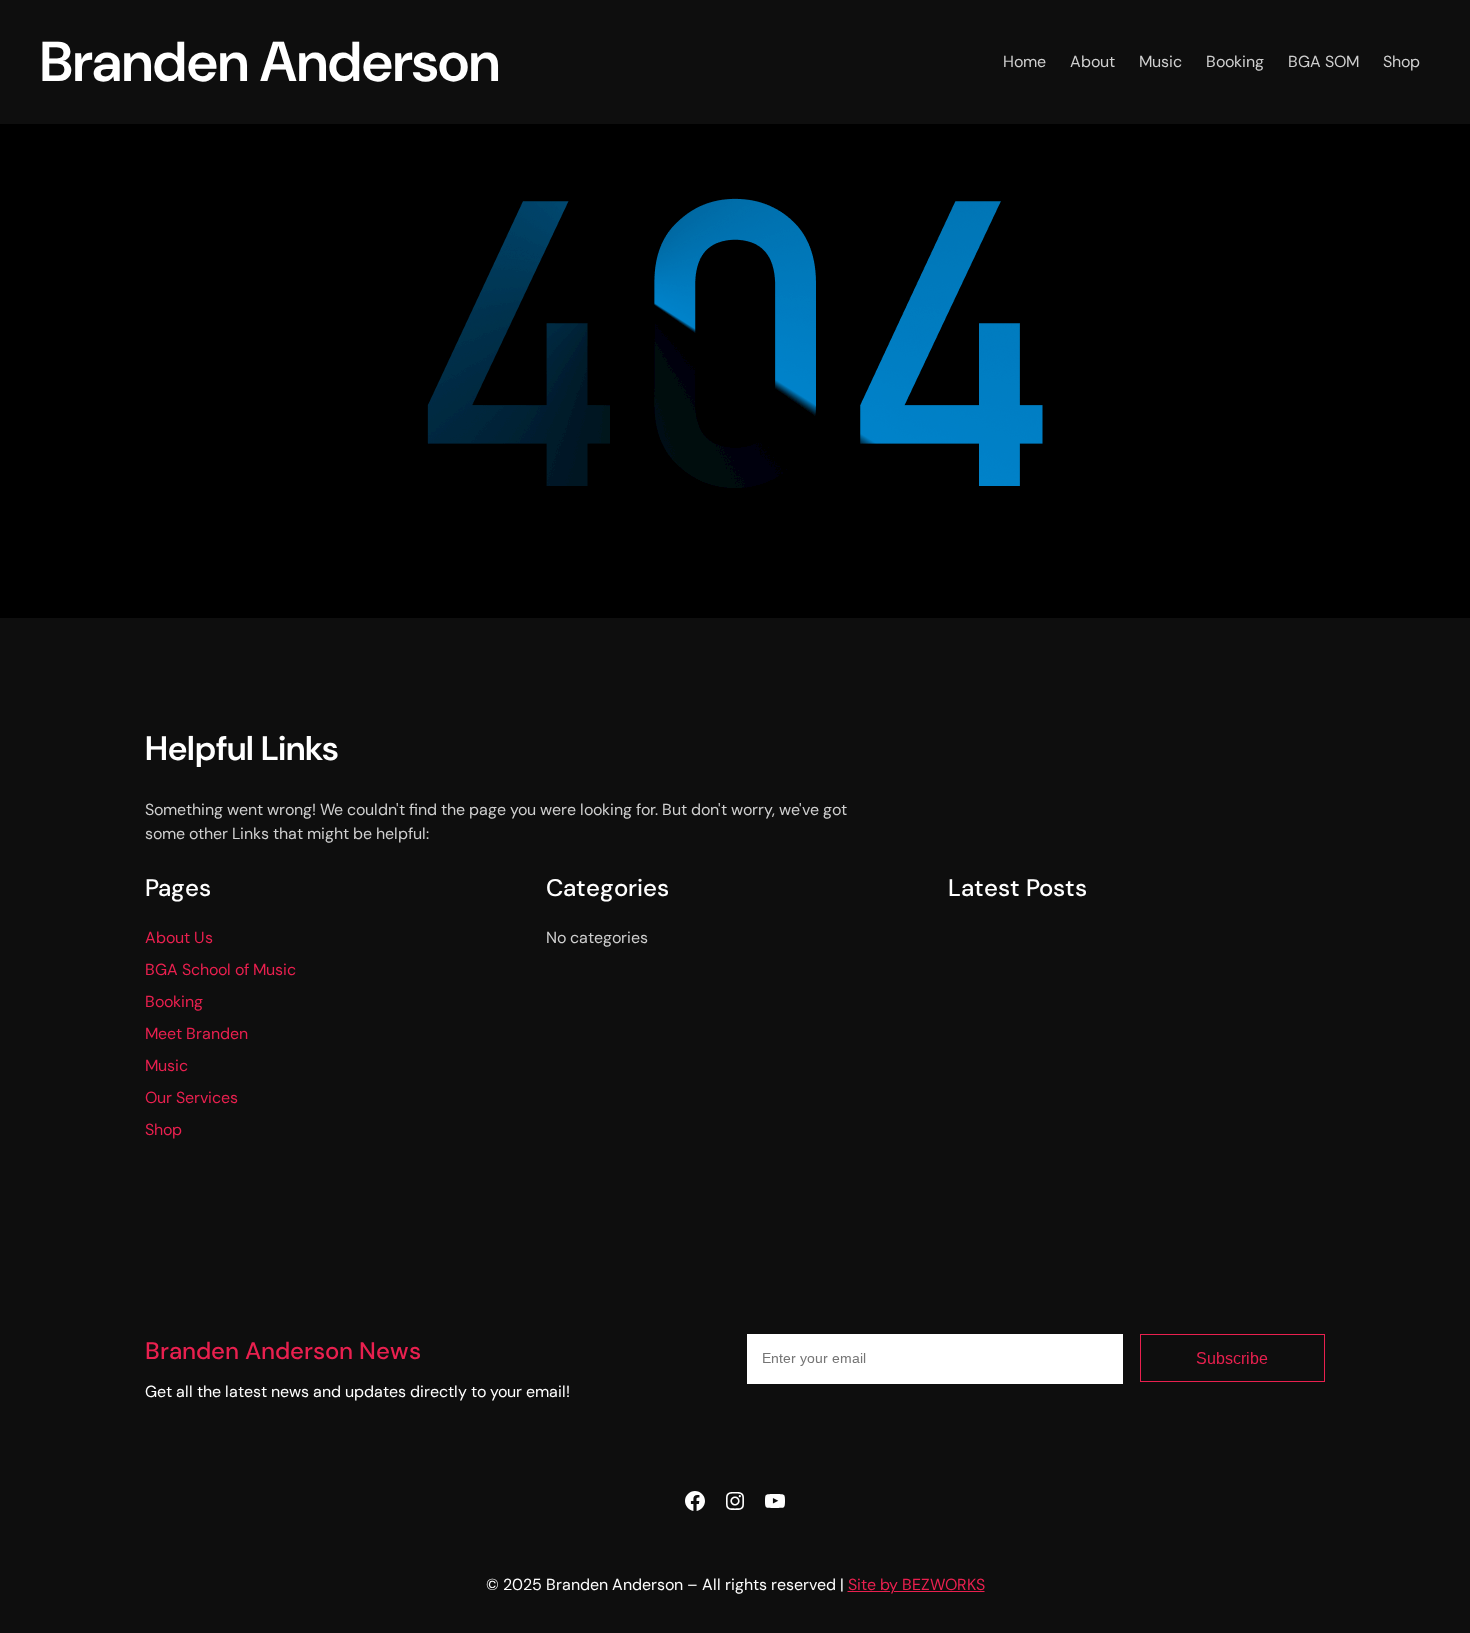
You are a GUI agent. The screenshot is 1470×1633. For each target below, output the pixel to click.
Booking (174, 1001)
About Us (179, 937)
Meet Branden (196, 1033)
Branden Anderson (270, 61)
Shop (163, 1129)
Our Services (191, 1097)
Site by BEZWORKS (916, 1584)
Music (166, 1065)
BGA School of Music (220, 969)
